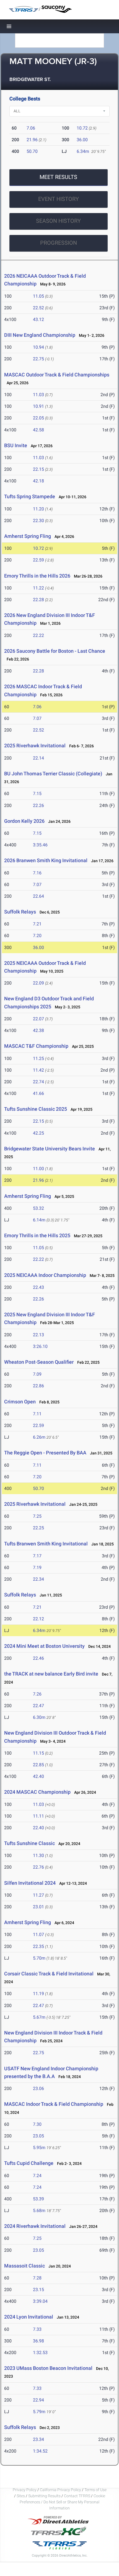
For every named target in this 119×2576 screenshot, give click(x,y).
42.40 (38, 1776)
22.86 (38, 1386)
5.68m (39, 2211)
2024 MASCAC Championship (37, 1792)
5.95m (39, 2148)
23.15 (38, 2290)
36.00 (82, 140)
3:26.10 (40, 1346)
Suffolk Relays (20, 912)
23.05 (38, 2136)
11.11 (38, 1816)
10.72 (82, 128)
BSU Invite (16, 445)
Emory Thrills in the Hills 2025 (37, 1235)
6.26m (39, 1437)
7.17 (37, 1556)
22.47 (38, 1706)
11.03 (38, 395)
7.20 (37, 936)
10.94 (38, 347)
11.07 (38, 1934)
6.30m (39, 1717)
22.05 (38, 418)
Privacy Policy (25, 2490)
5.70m (39, 1958)
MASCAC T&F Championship (36, 1046)
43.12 (38, 319)
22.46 (38, 1658)
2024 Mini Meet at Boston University (44, 1646)
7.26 (37, 1694)
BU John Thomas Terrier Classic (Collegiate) (53, 774)
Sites (21, 2496)
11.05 (38, 296)
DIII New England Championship (40, 335)
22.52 (38, 308)
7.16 (37, 873)
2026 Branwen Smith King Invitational (46, 860)
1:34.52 (40, 2451)
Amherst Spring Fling (28, 536)
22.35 (38, 1946)
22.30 (38, 521)
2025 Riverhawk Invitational (35, 746)
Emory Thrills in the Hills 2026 (37, 576)
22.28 (38, 600)
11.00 (38, 1169)
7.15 (37, 794)
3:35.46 (40, 845)
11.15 (38, 1753)
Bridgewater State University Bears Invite (50, 1149)
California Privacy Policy (60, 2490)
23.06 (38, 2088)
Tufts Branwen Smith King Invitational (46, 1544)
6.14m (39, 1220)
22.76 (38, 1867)
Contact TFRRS (77, 2496)
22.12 (38, 1619)
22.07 (38, 1019)
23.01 (38, 1907)
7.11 (37, 1414)
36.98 (38, 2341)
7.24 (37, 2176)
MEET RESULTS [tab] (58, 177)
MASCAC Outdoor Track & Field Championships (57, 375)
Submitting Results (44, 2496)
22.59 (38, 560)
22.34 (38, 1579)
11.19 (38, 1994)
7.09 (37, 1374)
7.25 (37, 1516)
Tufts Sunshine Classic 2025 (36, 1109)
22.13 (38, 1335)
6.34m (83, 151)
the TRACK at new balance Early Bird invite (51, 1674)
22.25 (38, 1528)
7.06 (31, 128)
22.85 (38, 1765)
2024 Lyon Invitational (29, 2317)
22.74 (38, 1082)
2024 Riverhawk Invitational (35, 2226)
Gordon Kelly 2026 (24, 821)
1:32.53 (40, 2353)
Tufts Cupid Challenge (29, 2163)
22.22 (38, 635)
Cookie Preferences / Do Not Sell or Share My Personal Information (62, 2502)
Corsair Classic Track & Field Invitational (49, 1974)
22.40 (38, 1828)
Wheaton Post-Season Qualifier (39, 1362)
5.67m (39, 2017)
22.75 (38, 359)
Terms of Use (95, 2490)
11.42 (38, 1070)
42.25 (38, 1133)
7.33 (37, 2329)
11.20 (38, 509)
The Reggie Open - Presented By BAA (45, 1453)
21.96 (32, 140)
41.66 (38, 1093)
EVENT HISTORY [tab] (59, 199)
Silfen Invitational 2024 (30, 1883)
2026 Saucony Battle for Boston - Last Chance (55, 651)
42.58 (38, 430)
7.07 (37, 718)
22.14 (38, 758)
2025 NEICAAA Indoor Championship (45, 1275)
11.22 (38, 588)
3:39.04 (40, 2301)
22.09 (38, 983)
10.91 (38, 406)
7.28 (37, 2278)
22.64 (38, 896)
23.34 (38, 2439)
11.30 (38, 1855)
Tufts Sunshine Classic (29, 1843)
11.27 (38, 1895)
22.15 (38, 469)
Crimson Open (20, 1402)
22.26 (38, 805)
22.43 (38, 1287)
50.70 (32, 151)
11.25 (38, 1058)
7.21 (37, 924)
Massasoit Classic (24, 2266)
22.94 (38, 2400)
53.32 (38, 1208)
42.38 (38, 1030)
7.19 (37, 1567)
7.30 (37, 2124)
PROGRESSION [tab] (59, 243)
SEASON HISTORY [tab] (58, 221)
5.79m (39, 2412)
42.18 (38, 481)
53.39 (38, 2199)
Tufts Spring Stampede (30, 496)
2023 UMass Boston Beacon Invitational (48, 2368)
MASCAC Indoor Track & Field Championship (54, 2104)
